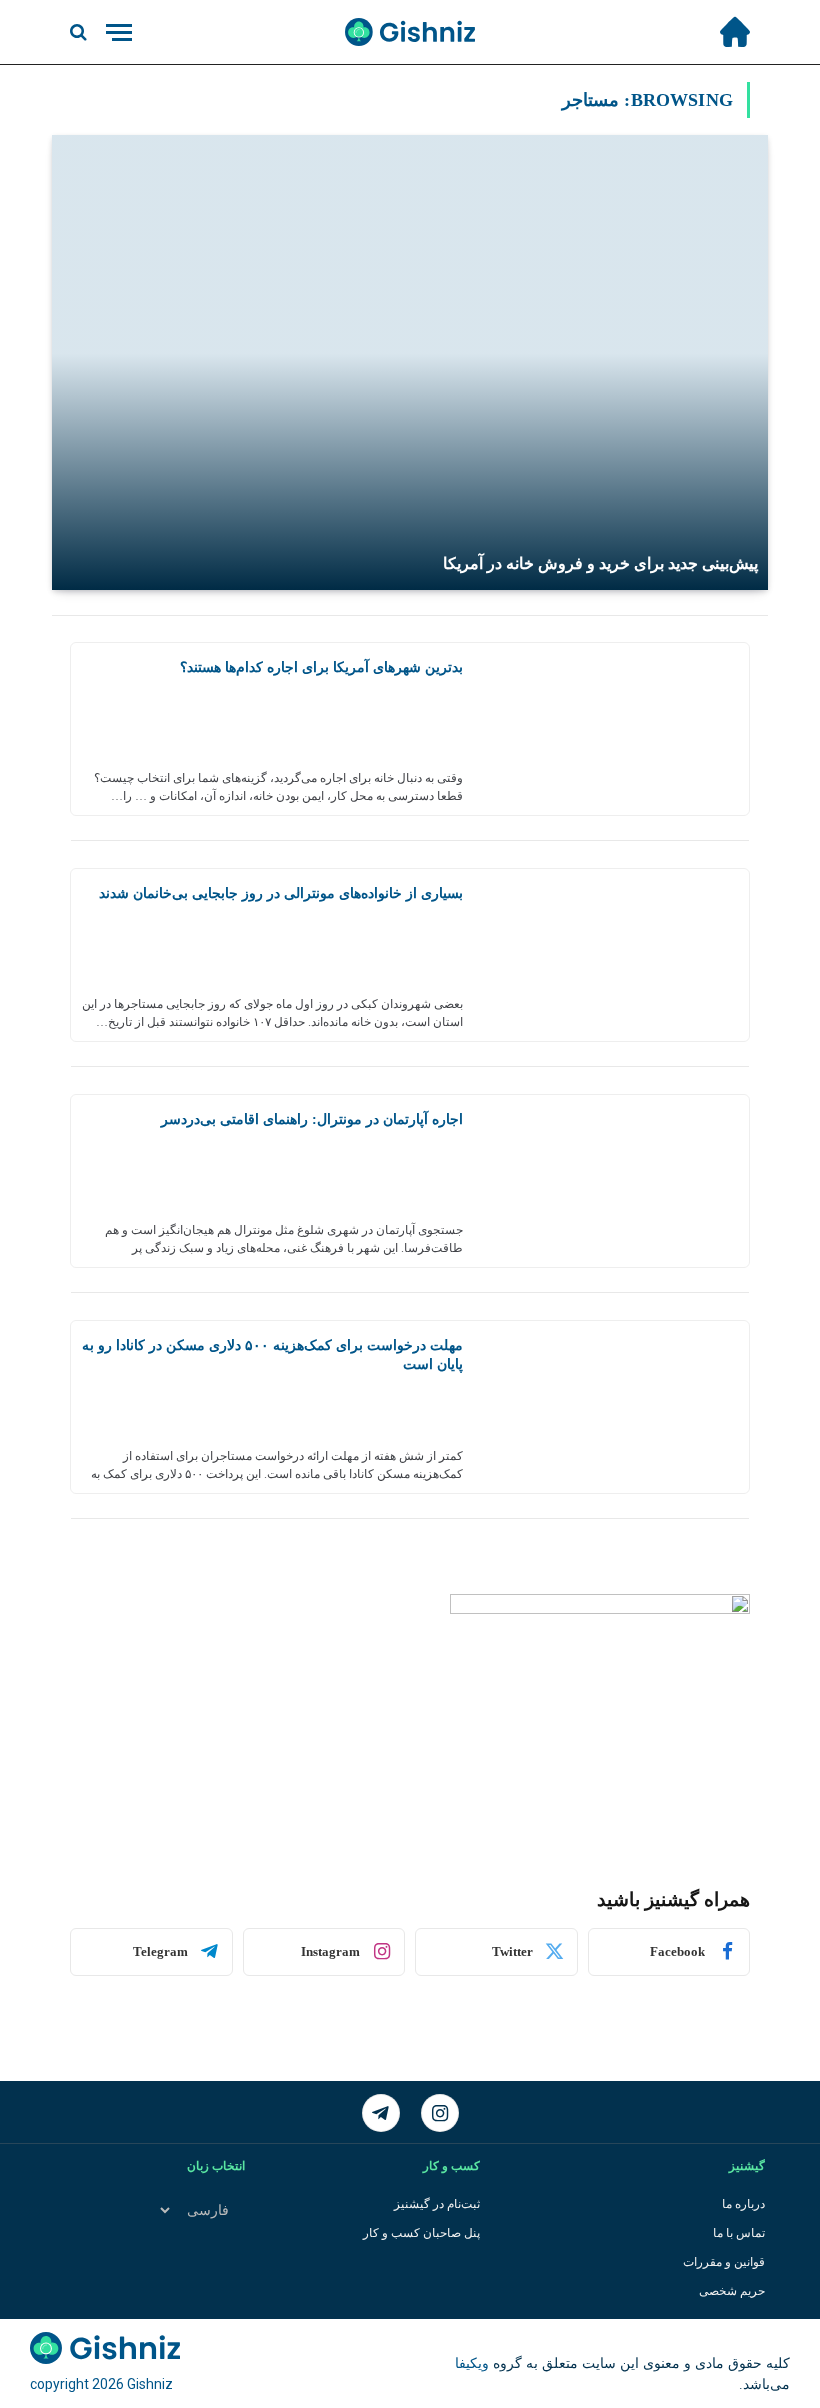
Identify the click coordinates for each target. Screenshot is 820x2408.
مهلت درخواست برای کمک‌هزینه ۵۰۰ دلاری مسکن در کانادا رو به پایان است (272, 1355)
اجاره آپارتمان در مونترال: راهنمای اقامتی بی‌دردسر (312, 1119)
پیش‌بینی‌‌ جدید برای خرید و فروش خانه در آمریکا (600, 563)
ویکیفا (472, 2363)
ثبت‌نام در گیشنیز (437, 2204)
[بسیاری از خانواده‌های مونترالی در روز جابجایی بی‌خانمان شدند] (613, 955)
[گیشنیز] (410, 32)
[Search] (80, 32)
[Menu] (119, 32)
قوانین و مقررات (724, 2262)
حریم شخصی (732, 2291)
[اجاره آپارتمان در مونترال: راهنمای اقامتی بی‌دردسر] (613, 1181)
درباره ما (743, 2204)
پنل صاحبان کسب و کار (421, 2233)
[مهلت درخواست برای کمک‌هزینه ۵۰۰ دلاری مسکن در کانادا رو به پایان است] (613, 1407)
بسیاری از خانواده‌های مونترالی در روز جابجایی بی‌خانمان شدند (281, 893)
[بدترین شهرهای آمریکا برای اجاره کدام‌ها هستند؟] (613, 729)
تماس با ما (739, 2233)
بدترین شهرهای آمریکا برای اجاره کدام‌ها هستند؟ (321, 667)
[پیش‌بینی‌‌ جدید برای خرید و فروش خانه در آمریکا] (410, 362)
